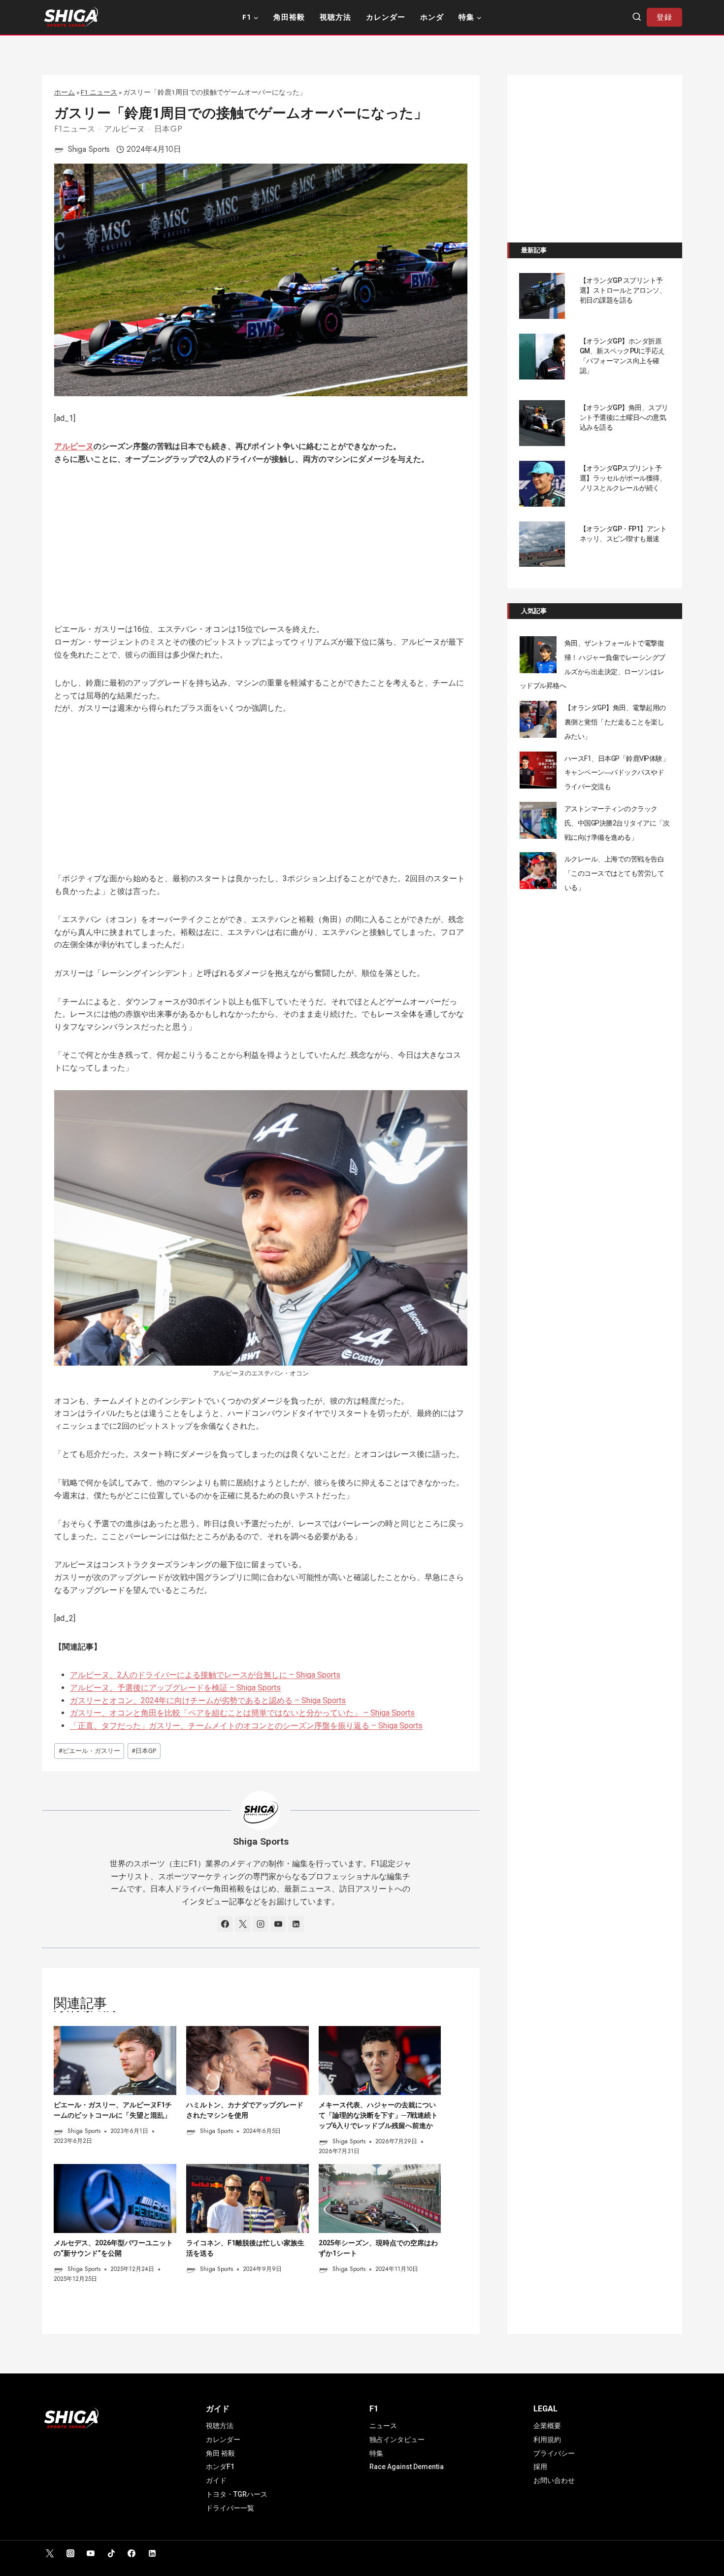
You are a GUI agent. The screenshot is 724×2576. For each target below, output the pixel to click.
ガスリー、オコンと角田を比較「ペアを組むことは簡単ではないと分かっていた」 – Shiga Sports (242, 1713)
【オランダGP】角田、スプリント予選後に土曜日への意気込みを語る (624, 417)
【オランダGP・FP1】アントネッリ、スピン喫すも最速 (623, 534)
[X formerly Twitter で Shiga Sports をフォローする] (243, 1924)
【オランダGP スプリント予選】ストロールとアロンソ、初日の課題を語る (623, 290)
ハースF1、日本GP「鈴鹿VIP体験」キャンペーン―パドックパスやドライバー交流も (617, 773)
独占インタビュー (397, 2439)
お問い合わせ (554, 2480)
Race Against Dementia (407, 2467)
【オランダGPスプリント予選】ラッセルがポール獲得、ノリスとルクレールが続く (623, 478)
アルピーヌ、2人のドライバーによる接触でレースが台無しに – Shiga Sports (205, 1675)
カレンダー (386, 17)
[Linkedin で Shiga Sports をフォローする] (296, 1924)
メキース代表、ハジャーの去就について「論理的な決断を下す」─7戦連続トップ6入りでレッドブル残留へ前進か (378, 2115)
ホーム (65, 92)
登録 (664, 17)
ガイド (216, 2480)
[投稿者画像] (59, 149)
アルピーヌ (125, 129)
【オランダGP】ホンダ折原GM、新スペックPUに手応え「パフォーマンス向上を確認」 (622, 356)
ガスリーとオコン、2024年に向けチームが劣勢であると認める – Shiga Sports (208, 1700)
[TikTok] (111, 2553)
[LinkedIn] (152, 2553)
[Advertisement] (261, 550)
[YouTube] (91, 2553)
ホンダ (432, 17)
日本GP (168, 129)
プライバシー (554, 2453)
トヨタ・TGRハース (237, 2494)
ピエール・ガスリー (89, 1751)
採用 (540, 2467)
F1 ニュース (99, 92)
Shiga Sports (89, 149)
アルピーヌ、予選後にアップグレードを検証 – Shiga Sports (175, 1688)
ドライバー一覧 (230, 2508)
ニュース (383, 2426)
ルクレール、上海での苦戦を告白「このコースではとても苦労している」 (614, 873)
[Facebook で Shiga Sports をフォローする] (225, 1924)
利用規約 (547, 2439)
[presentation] (115, 2061)
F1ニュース (75, 129)
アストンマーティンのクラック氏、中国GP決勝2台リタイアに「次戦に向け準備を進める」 (617, 823)
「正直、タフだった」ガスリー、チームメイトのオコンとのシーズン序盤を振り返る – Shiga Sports (246, 1726)
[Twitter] (50, 2553)
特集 (376, 2453)
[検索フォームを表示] (637, 17)
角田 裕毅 (220, 2453)
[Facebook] (132, 2553)
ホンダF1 (220, 2467)
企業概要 (547, 2426)
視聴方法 (335, 17)
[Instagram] (70, 2553)
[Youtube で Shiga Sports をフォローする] (278, 1924)
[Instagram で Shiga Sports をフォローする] (261, 1924)
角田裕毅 (289, 17)
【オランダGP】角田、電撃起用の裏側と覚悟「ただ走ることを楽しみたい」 (615, 722)
